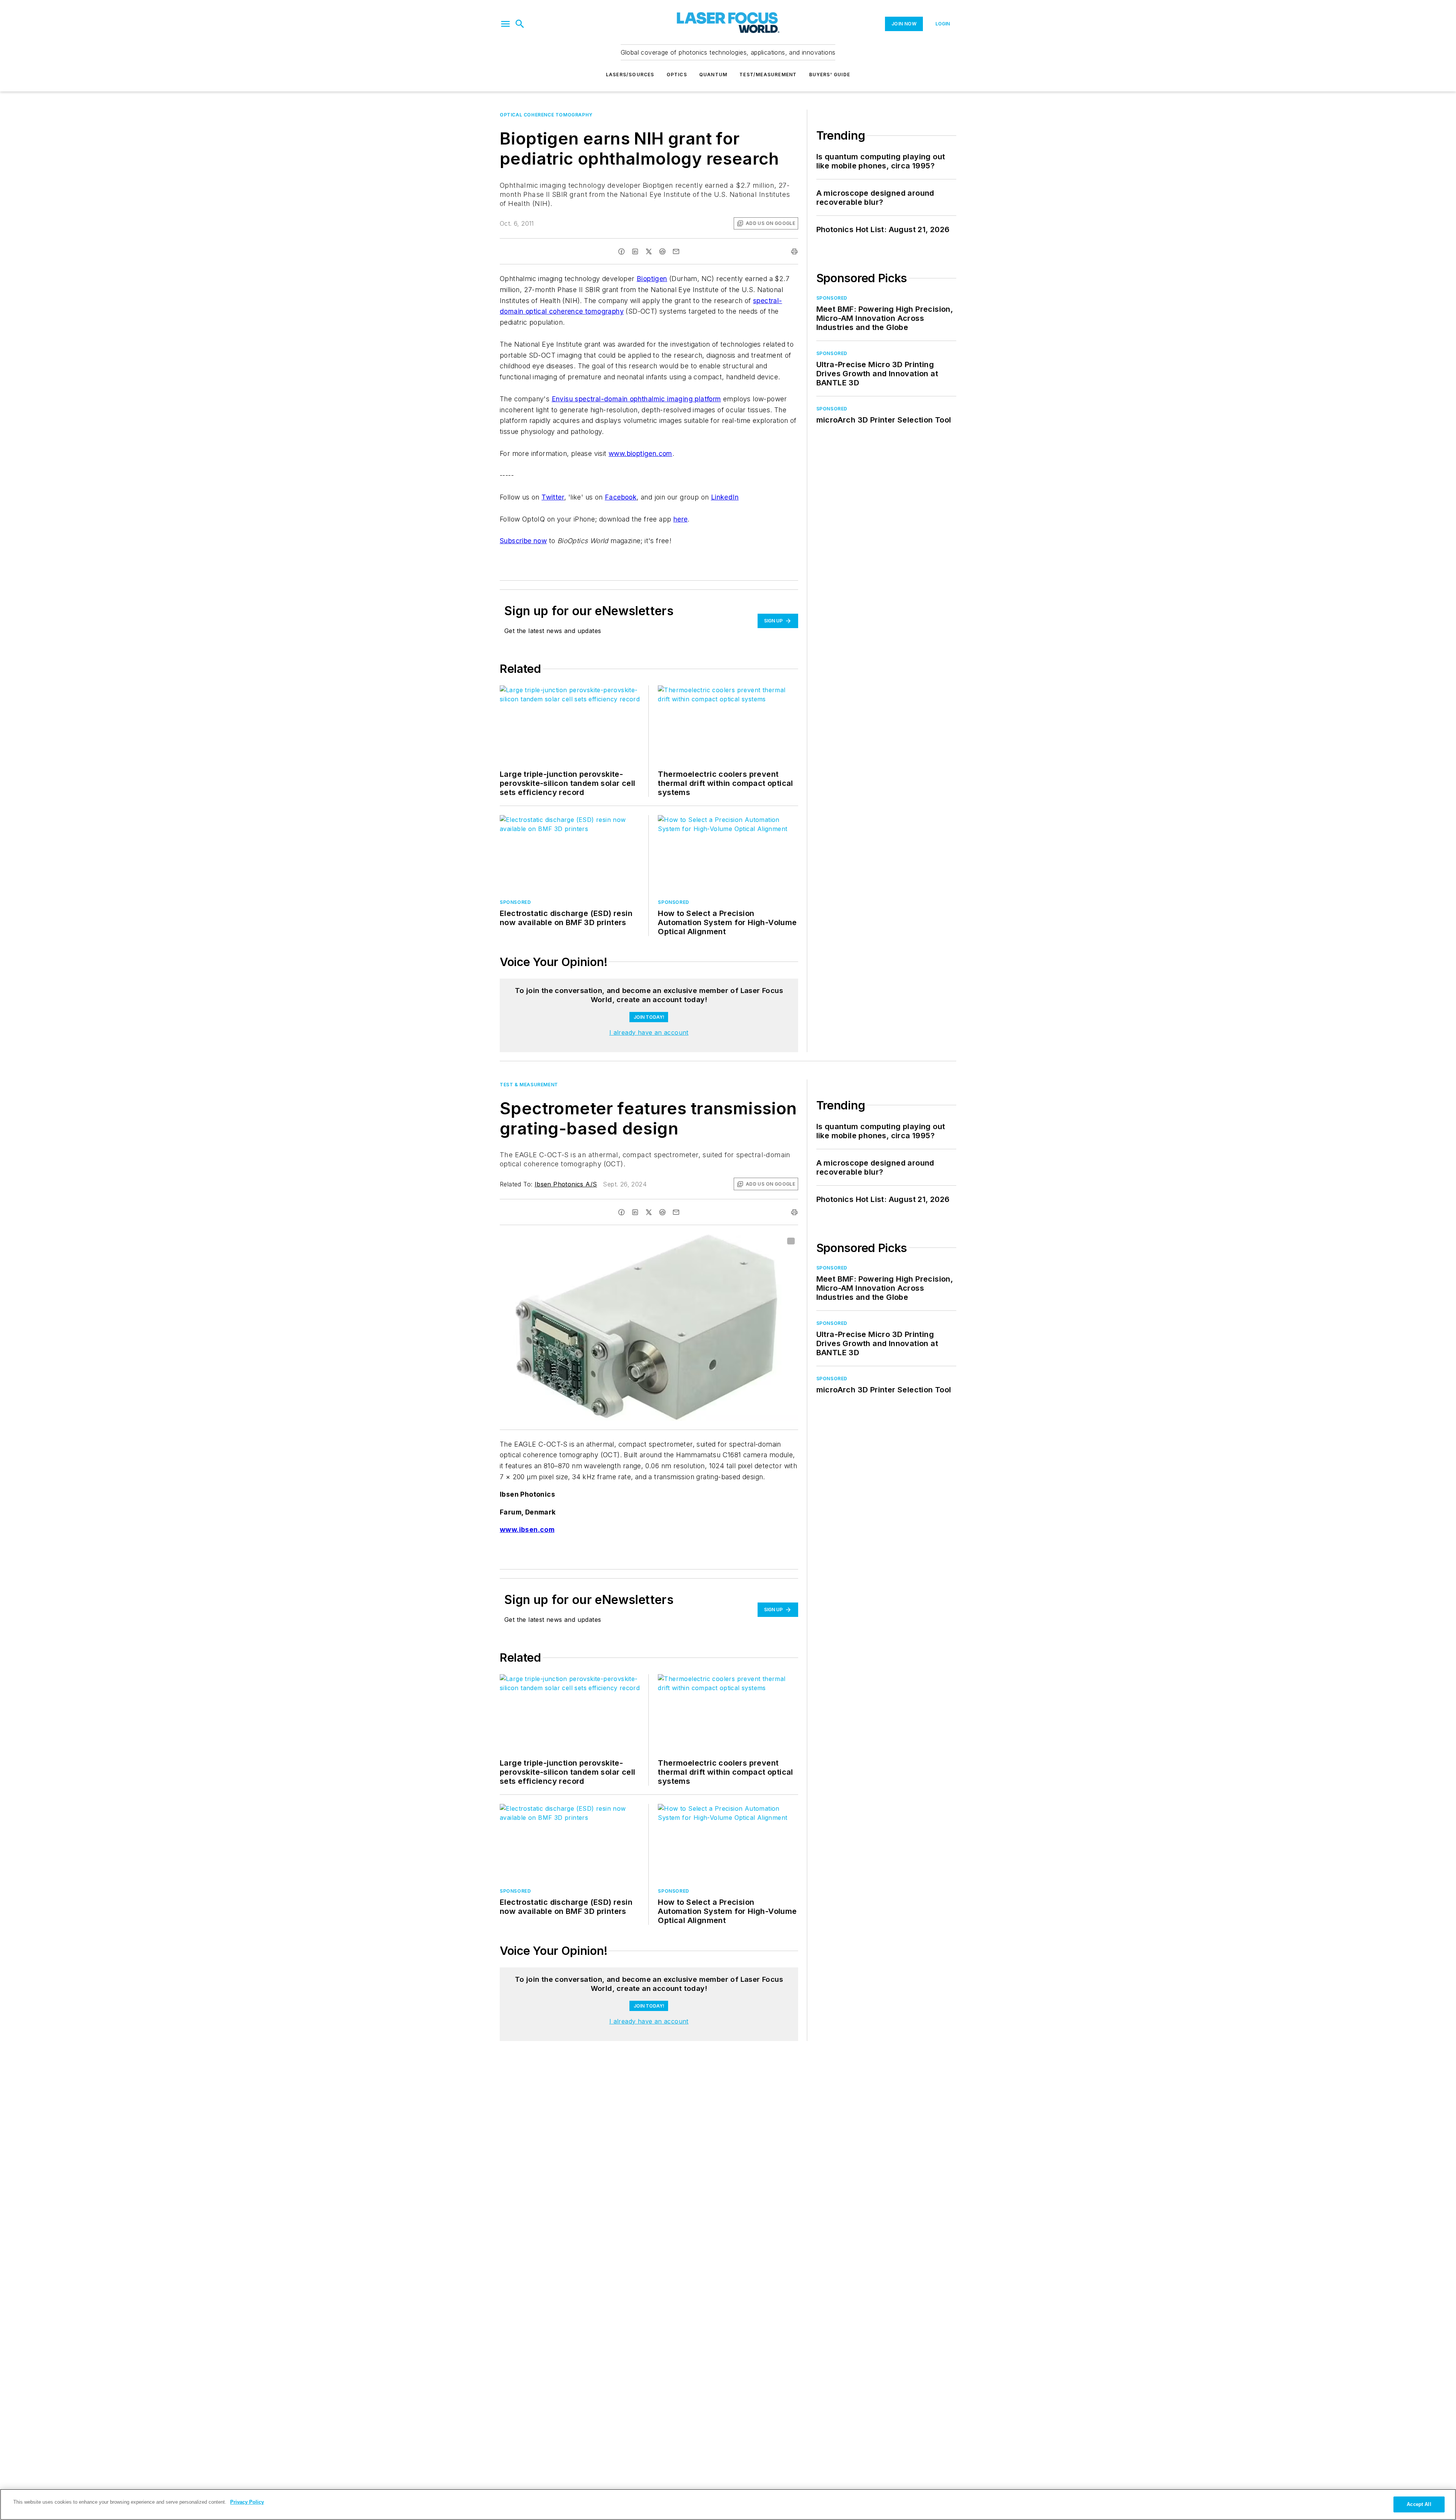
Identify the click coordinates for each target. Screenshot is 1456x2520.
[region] (728, 2504)
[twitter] (649, 251)
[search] (520, 24)
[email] (676, 251)
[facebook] (621, 251)
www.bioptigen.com (640, 453)
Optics (677, 75)
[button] (505, 24)
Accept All (1419, 2504)
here (681, 519)
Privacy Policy (247, 2502)
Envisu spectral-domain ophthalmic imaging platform (636, 399)
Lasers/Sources (630, 75)
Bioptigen (652, 279)
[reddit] (662, 251)
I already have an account (649, 1032)
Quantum (713, 75)
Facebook (621, 497)
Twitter (553, 497)
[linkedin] (635, 251)
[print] (794, 251)
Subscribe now (523, 541)
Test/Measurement (768, 75)
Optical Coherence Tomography (546, 115)
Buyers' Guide (830, 75)
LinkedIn (725, 497)
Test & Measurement (529, 1085)
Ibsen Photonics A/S (566, 1184)
